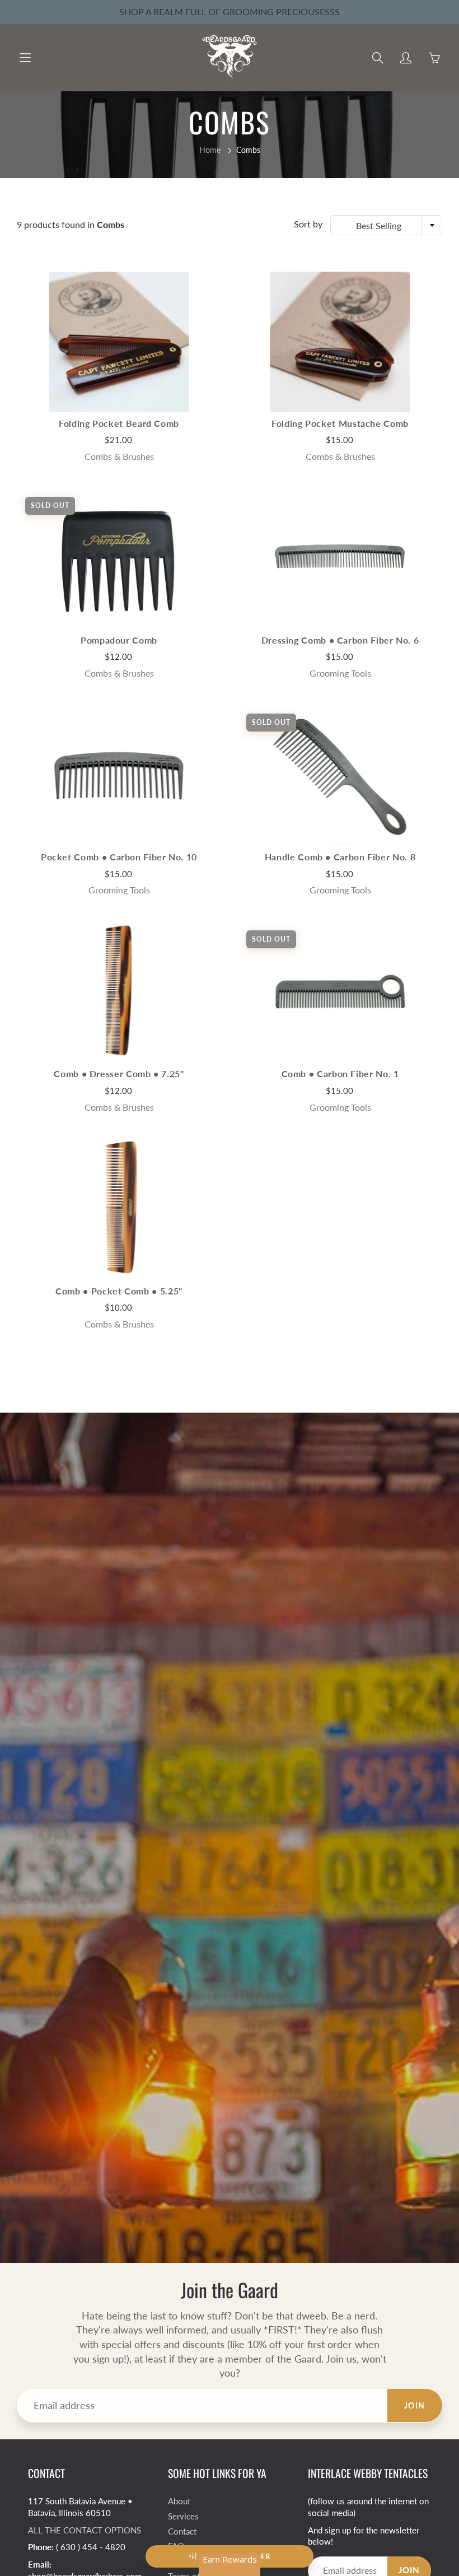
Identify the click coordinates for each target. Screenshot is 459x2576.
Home (210, 150)
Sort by (308, 224)
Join (415, 2405)
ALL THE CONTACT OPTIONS (85, 2530)
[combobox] (386, 225)
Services (183, 2516)
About (179, 2501)
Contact (182, 2531)
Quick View (119, 341)
